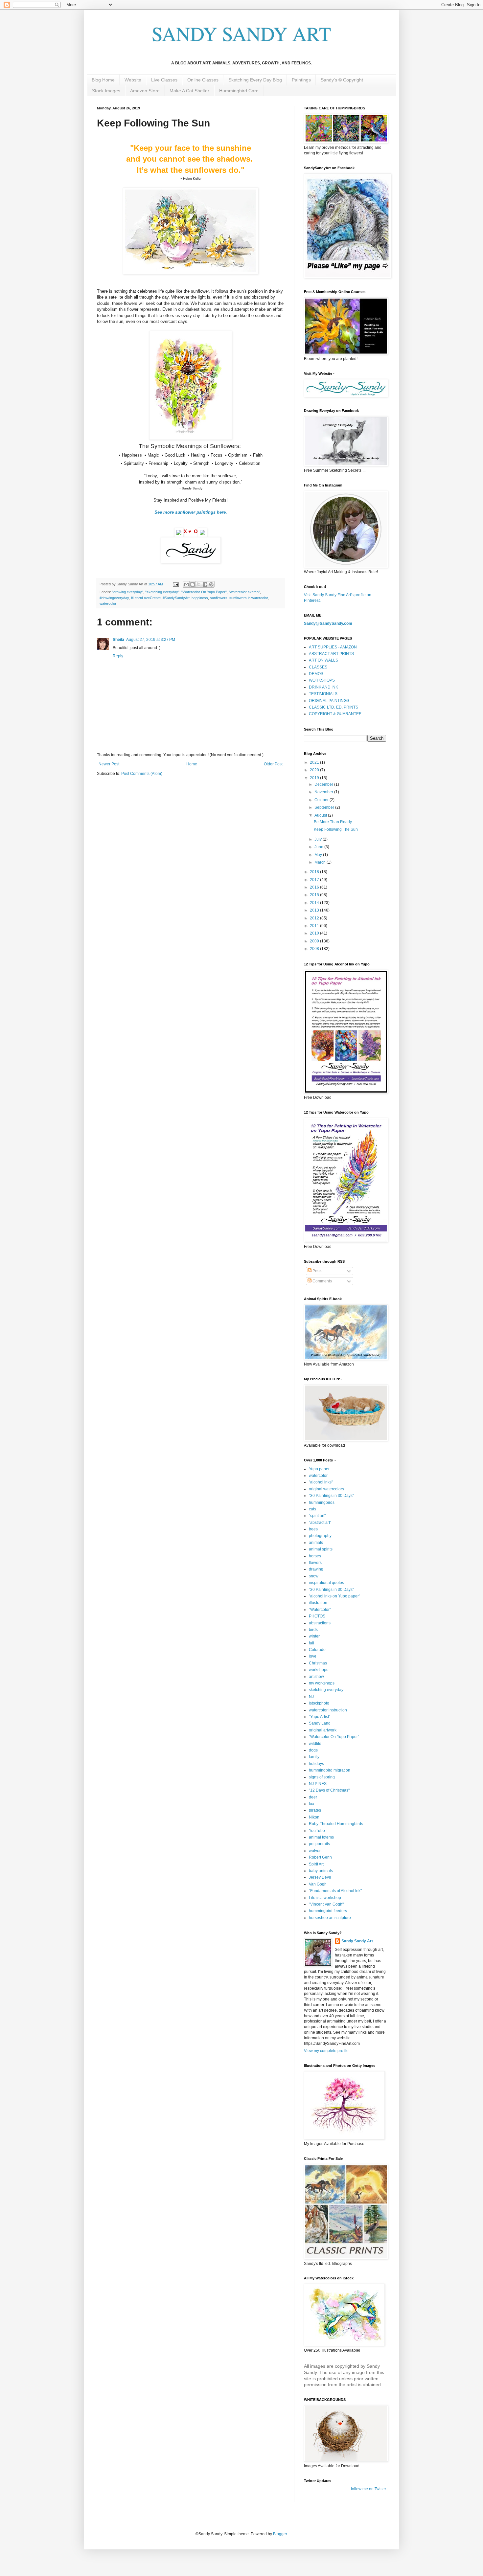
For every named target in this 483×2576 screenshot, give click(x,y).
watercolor (108, 603)
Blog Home (103, 80)
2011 (315, 926)
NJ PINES (318, 1784)
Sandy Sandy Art (357, 1941)
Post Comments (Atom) (142, 774)
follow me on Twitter (368, 2489)
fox (311, 1804)
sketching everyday (326, 1690)
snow (314, 1576)
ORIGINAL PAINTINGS (329, 701)
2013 (315, 910)
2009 (315, 941)
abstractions (320, 1623)
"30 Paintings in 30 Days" (331, 1496)
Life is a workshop (325, 1898)
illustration (318, 1603)
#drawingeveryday (114, 598)
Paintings (301, 80)
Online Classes (203, 80)
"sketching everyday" (162, 592)
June (319, 847)
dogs (313, 1750)
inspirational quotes (326, 1583)
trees (313, 1529)
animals (316, 1543)
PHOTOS (317, 1616)
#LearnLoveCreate (146, 598)
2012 (315, 918)
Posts (317, 1271)
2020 (315, 770)
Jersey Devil (320, 1877)
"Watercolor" (320, 1610)
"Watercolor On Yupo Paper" (204, 592)
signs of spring (322, 1777)
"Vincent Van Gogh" (326, 1904)
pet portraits (319, 1844)
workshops (319, 1670)
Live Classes (164, 80)
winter (314, 1636)
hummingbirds (322, 1503)
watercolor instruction (328, 1710)
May (319, 855)
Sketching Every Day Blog (255, 80)
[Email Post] (175, 584)
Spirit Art (316, 1864)
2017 (315, 880)
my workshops (322, 1683)
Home (192, 764)
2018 (315, 872)
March (321, 862)
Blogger (280, 2534)
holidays (316, 1764)
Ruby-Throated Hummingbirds (336, 1824)
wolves (315, 1851)
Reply (118, 656)
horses (315, 1556)
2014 (315, 903)
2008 (315, 949)
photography (320, 1536)
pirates (315, 1810)
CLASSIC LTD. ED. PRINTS (333, 707)
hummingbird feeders (328, 1911)
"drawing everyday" (128, 592)
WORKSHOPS (322, 680)
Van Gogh (318, 1884)
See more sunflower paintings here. (191, 512)
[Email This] (186, 584)
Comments (322, 1281)
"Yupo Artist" (320, 1717)
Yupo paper (319, 1469)
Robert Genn (320, 1857)
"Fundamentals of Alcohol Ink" (335, 1891)
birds (313, 1630)
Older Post (273, 764)
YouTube (317, 1831)
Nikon (314, 1817)
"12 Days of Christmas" (329, 1790)
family (314, 1757)
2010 (315, 933)
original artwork (323, 1730)
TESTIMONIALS (323, 694)
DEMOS (316, 674)
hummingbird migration (330, 1770)
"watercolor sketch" (244, 592)
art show (316, 1677)
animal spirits (321, 1549)
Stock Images (106, 91)
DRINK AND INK (323, 687)
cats (312, 1509)
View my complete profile (326, 2051)
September (325, 807)
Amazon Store (145, 91)
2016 (315, 887)
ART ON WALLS (323, 660)
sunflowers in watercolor (249, 598)
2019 (315, 778)
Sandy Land (320, 1723)
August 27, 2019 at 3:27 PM (151, 640)
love (313, 1656)
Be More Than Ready (333, 822)
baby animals (321, 1871)
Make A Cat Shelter (189, 91)
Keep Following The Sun (336, 829)
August (321, 815)
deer (313, 1797)
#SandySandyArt (176, 598)
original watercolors (326, 1489)
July (319, 839)
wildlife (315, 1744)
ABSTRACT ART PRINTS (331, 654)
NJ (311, 1697)
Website (133, 80)
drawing (316, 1569)
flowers (315, 1563)
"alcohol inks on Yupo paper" (334, 1596)
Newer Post (109, 764)
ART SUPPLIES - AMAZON (333, 647)
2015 (315, 895)
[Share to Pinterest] (211, 584)
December (324, 784)
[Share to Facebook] (205, 584)
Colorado (317, 1650)
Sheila (118, 640)
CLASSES (318, 667)
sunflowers (219, 598)
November (324, 792)
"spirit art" (317, 1516)
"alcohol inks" (321, 1482)
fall (311, 1643)
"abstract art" (320, 1523)
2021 (315, 762)
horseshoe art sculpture (330, 1918)
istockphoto (319, 1703)
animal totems (321, 1837)
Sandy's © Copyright (342, 80)
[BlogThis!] (193, 584)
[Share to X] (199, 584)
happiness (200, 598)
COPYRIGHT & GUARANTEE (335, 714)
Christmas (318, 1663)
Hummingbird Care (239, 91)
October (322, 800)
